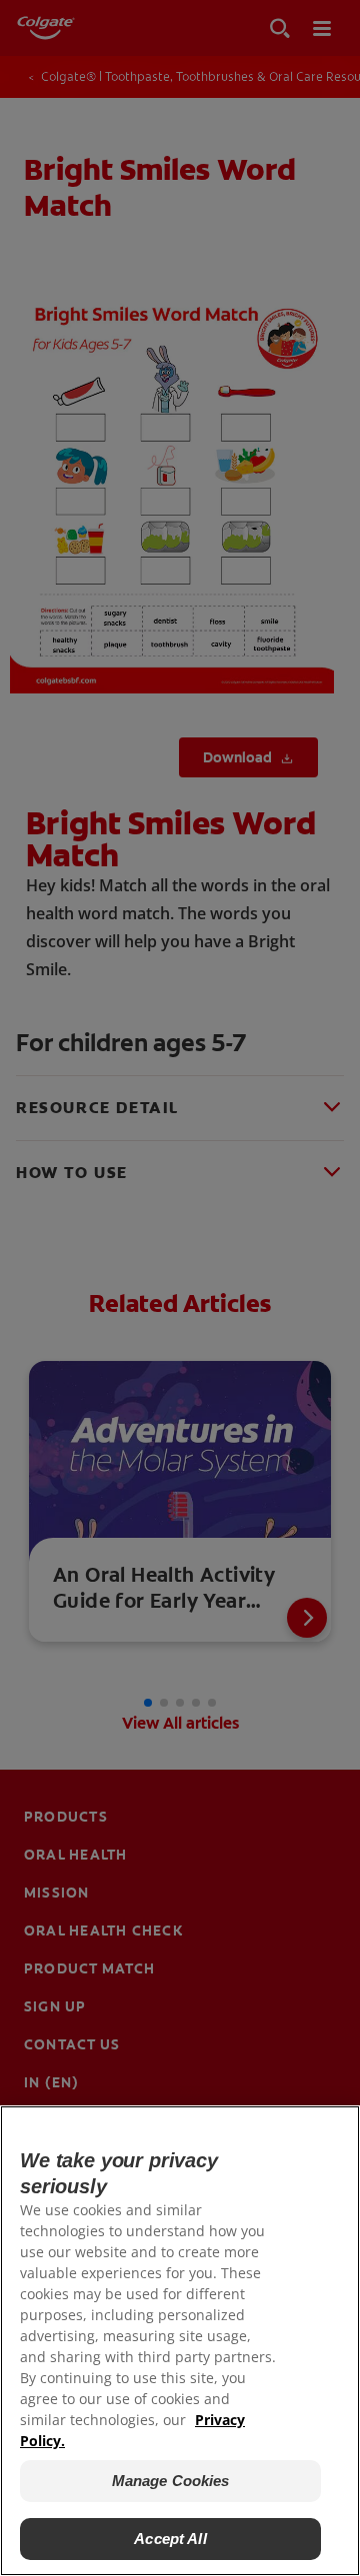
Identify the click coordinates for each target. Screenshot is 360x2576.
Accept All (170, 2539)
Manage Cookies (171, 2481)
